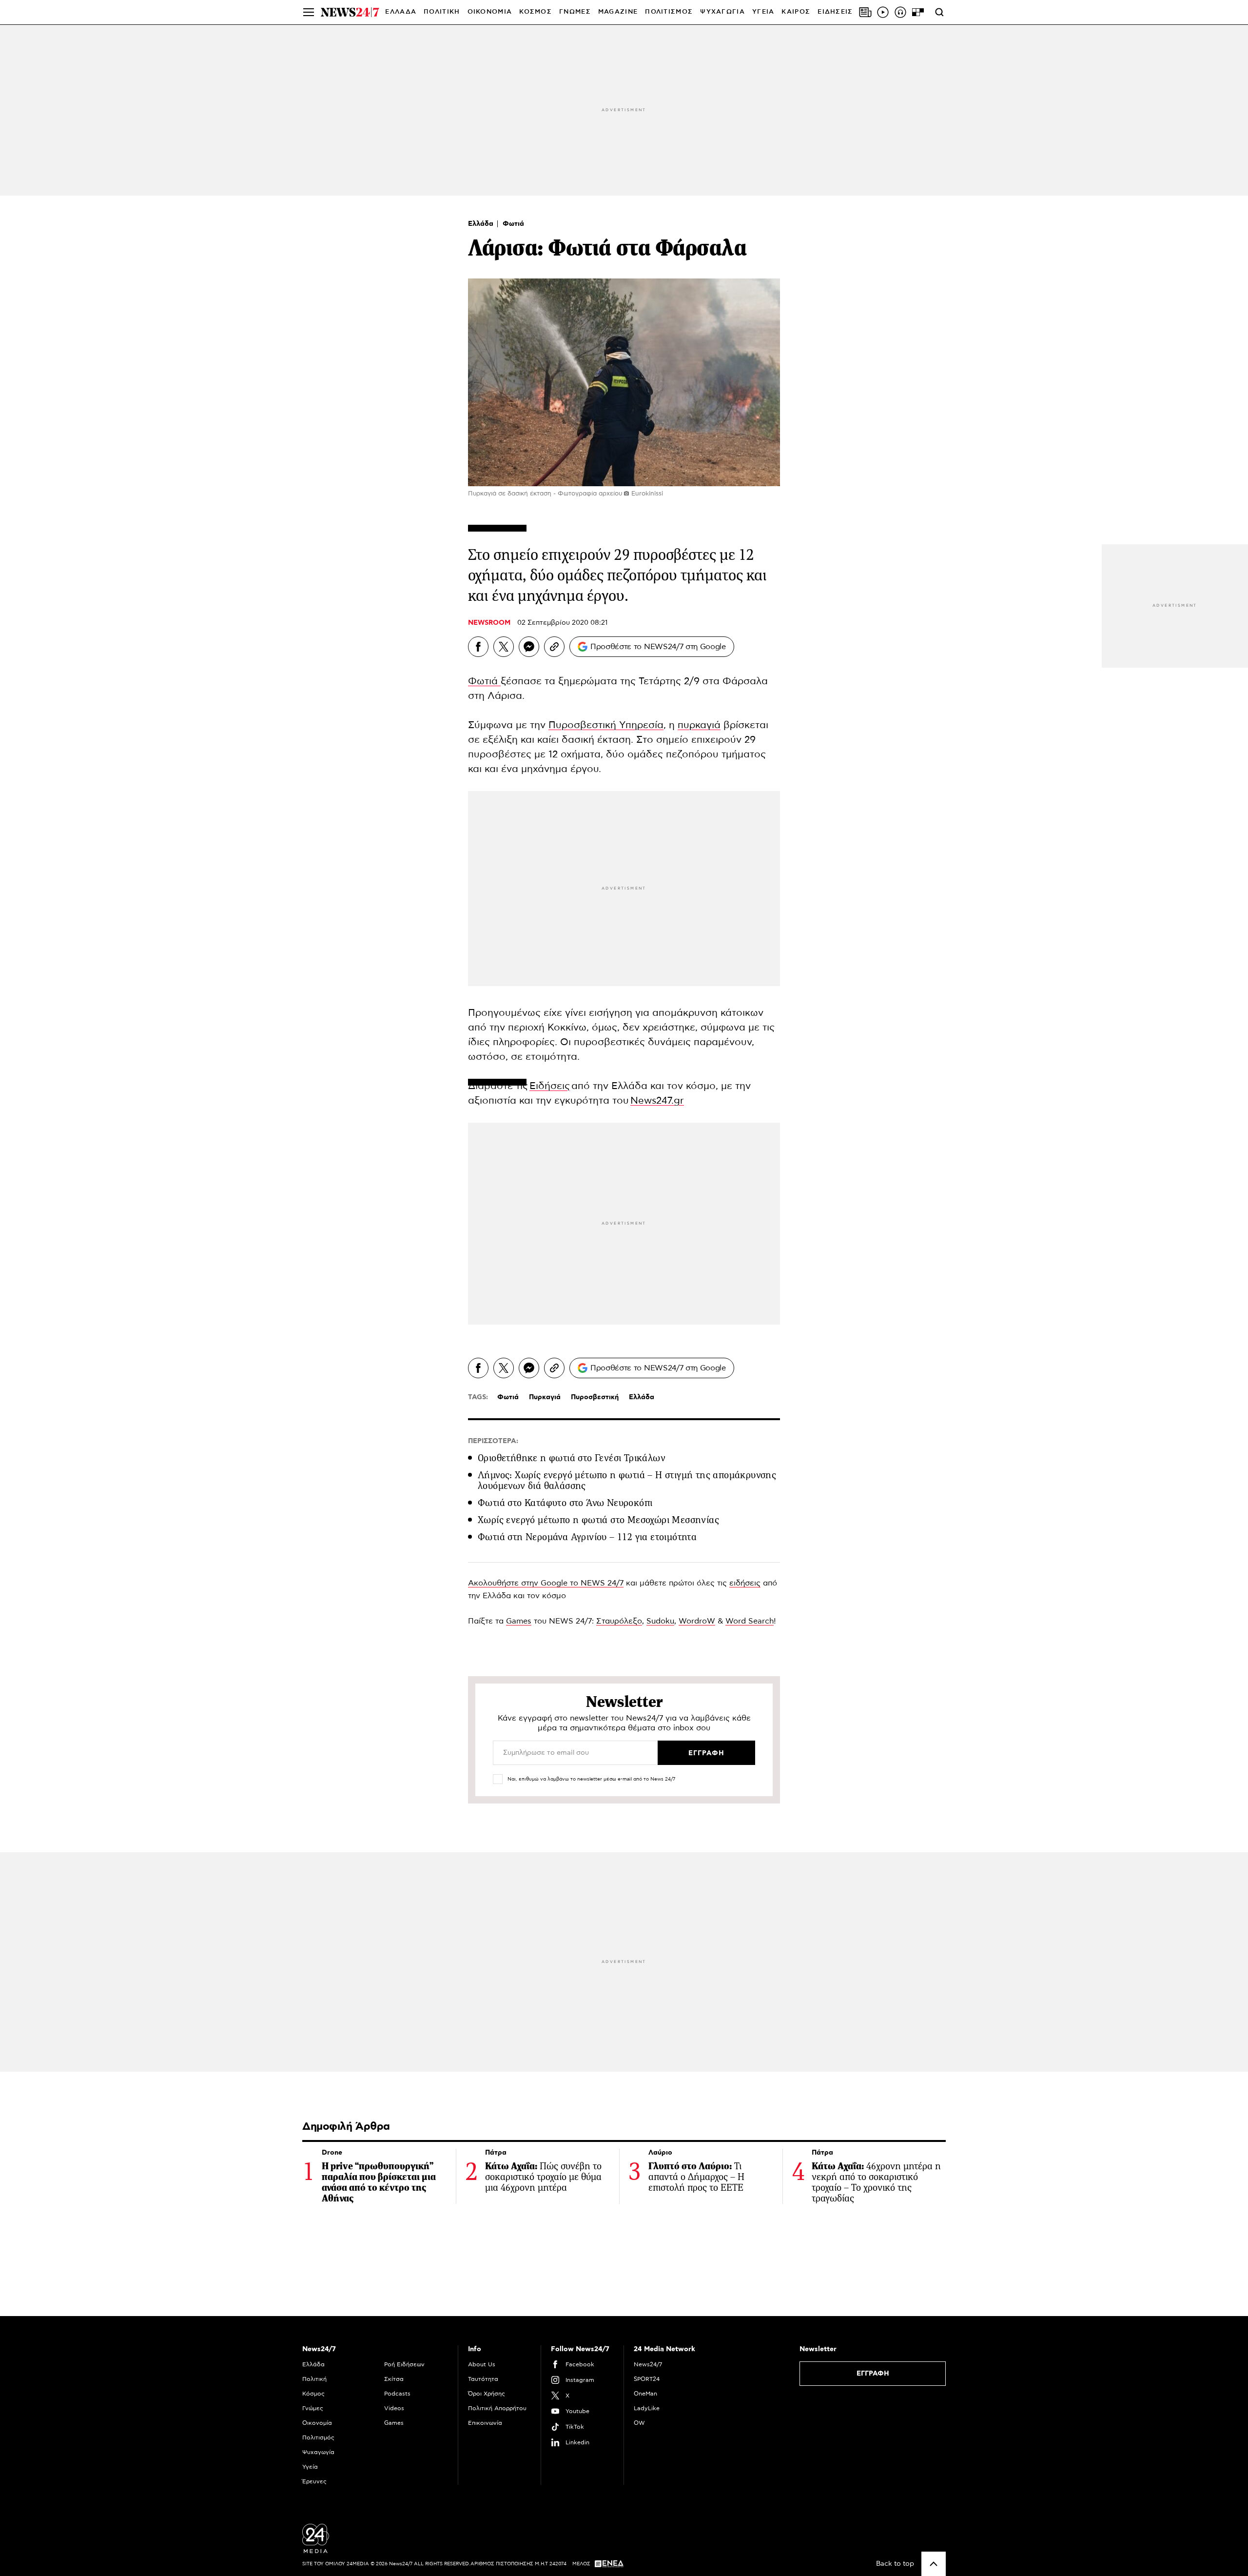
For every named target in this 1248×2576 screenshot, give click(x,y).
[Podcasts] (900, 12)
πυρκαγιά (699, 725)
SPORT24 (647, 2379)
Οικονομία (317, 2423)
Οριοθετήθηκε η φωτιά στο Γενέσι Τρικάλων (572, 1458)
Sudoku (660, 1621)
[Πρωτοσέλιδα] (865, 12)
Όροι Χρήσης (487, 2394)
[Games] (918, 12)
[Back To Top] (934, 2564)
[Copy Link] (554, 647)
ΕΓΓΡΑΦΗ (873, 2374)
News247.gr (657, 1101)
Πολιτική (314, 2379)
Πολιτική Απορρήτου (497, 2408)
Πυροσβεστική (595, 1397)
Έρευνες (314, 2481)
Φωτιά (513, 224)
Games (519, 1621)
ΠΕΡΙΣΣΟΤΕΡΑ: (493, 1441)
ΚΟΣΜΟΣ (536, 12)
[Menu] (309, 12)
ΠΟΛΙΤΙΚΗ (442, 12)
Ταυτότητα (483, 2379)
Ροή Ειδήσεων (404, 2364)
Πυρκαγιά (545, 1397)
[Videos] (883, 12)
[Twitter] (504, 647)
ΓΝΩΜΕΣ (575, 12)
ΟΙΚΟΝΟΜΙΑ (490, 12)
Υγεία (310, 2467)
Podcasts (397, 2394)
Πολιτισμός (318, 2437)
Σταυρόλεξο (619, 1621)
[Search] (939, 12)
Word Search (750, 1621)
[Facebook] (478, 647)
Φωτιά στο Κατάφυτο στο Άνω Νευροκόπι (565, 1503)
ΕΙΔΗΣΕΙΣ (835, 12)
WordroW (697, 1621)
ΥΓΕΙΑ (763, 12)
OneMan (645, 2394)
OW (639, 2423)
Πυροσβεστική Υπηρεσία (606, 725)
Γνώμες (313, 2408)
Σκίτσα (394, 2379)
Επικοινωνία (485, 2423)
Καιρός (796, 12)
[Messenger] (529, 647)
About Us (482, 2364)
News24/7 (648, 2364)
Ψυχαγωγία (318, 2452)
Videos (394, 2408)
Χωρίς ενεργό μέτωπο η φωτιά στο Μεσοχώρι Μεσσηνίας (598, 1520)
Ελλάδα (482, 224)
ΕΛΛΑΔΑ (401, 12)
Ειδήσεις (550, 1086)
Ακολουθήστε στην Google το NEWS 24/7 (546, 1583)
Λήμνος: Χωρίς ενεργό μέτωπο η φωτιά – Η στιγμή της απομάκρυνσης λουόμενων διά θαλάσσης (627, 1480)
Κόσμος (313, 2394)
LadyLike (647, 2408)
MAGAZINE (618, 12)
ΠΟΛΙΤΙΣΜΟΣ (669, 12)
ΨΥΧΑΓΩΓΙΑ (722, 12)
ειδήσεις (745, 1583)
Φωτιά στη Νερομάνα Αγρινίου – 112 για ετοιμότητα (587, 1537)
